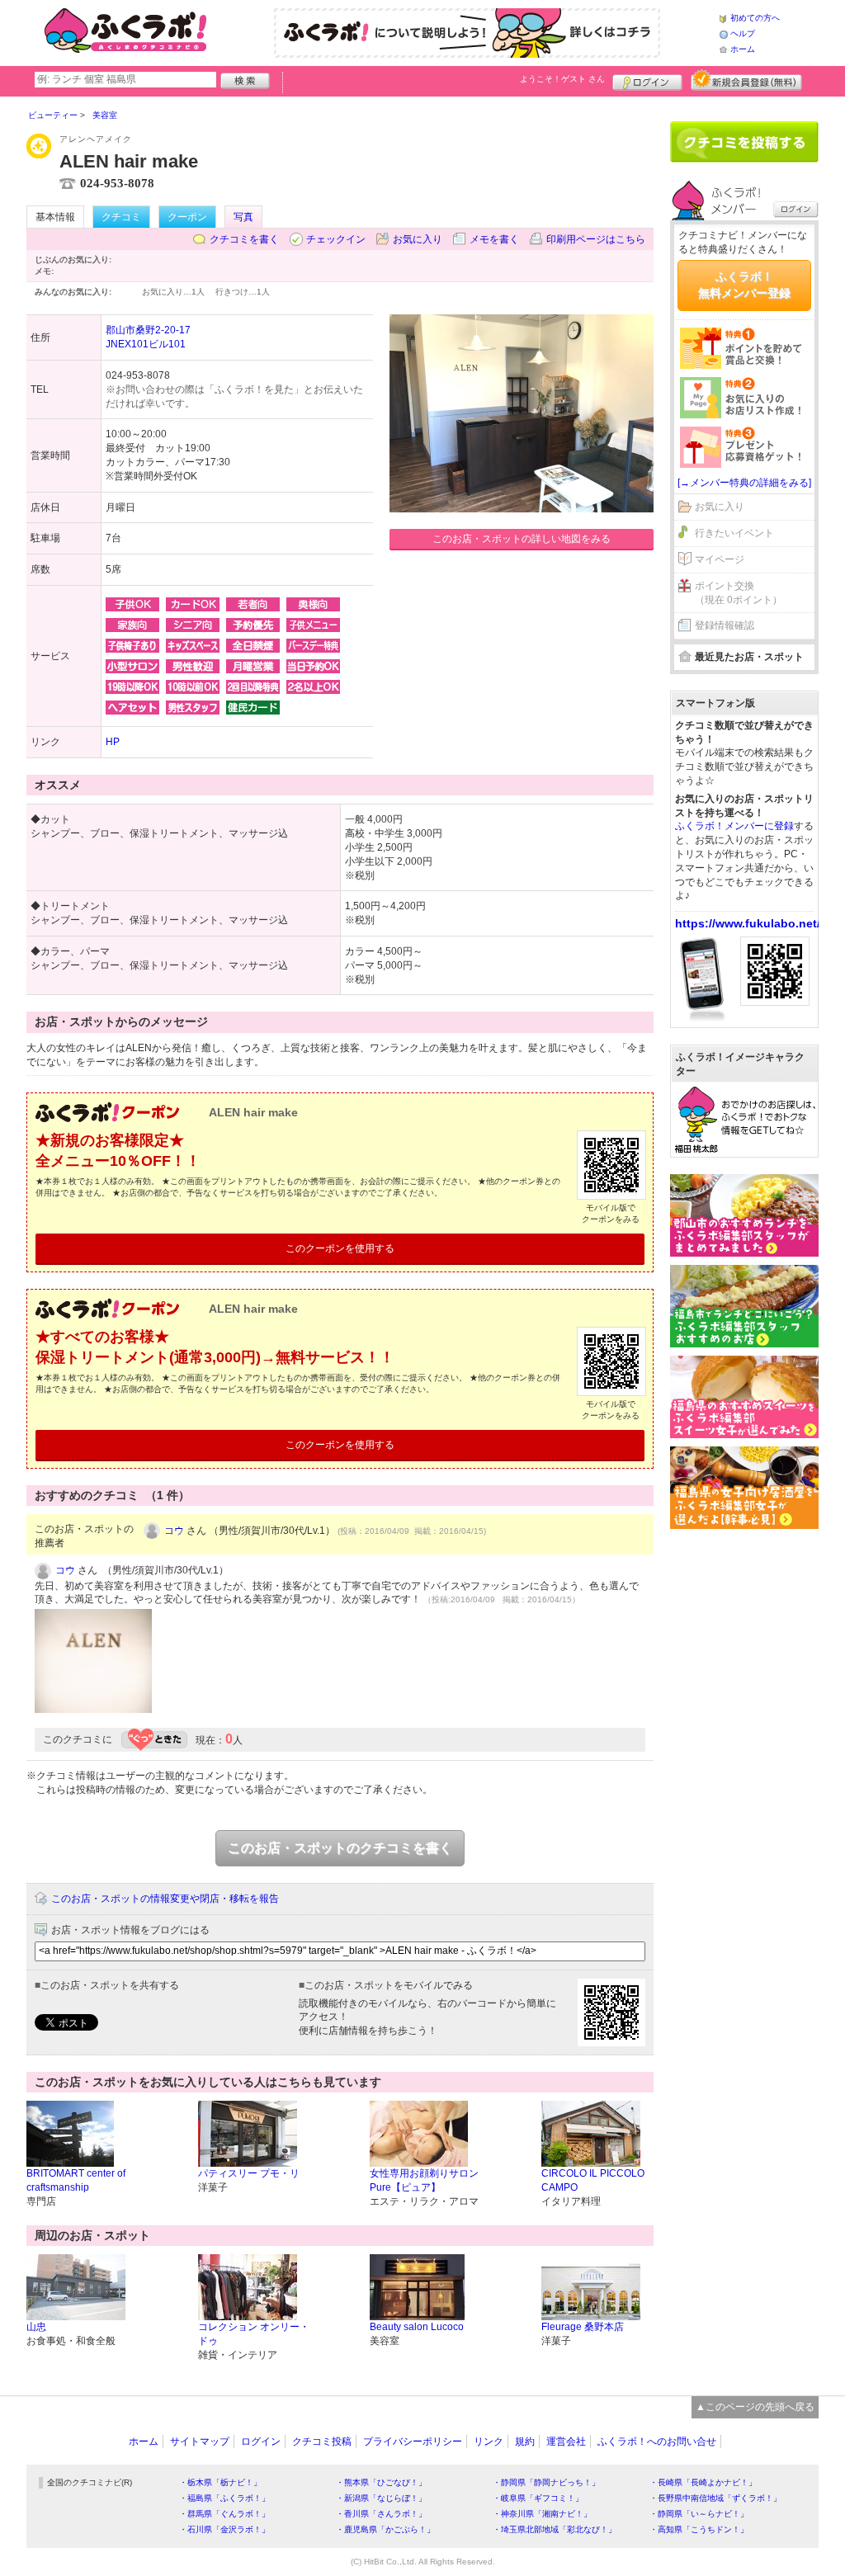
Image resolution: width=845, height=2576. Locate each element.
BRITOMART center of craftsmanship (76, 2180)
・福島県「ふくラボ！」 (224, 2498)
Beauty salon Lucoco (417, 2327)
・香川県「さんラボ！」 (381, 2514)
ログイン (647, 80)
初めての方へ (755, 18)
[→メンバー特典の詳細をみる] (744, 483)
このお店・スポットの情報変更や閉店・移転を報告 (165, 1899)
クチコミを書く (244, 239)
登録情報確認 (725, 625)
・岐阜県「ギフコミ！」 (538, 2498)
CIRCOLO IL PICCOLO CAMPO (593, 2180)
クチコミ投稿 (322, 2442)
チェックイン (336, 239)
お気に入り (418, 239)
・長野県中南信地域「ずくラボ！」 (715, 2498)
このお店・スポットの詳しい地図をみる (522, 539)
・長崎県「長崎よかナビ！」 (703, 2482)
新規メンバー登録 (746, 80)
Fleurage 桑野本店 (583, 2327)
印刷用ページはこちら (596, 239)
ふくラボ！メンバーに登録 (734, 826)
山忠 (36, 2327)
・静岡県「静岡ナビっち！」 (546, 2482)
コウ (174, 1531)
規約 (525, 2442)
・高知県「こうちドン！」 (699, 2529)
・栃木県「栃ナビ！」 (220, 2482)
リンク (489, 2442)
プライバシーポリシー (413, 2442)
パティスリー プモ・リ (249, 2173)
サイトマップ (200, 2442)
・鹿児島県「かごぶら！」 (385, 2529)
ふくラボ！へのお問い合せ (657, 2442)
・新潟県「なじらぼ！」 (381, 2498)
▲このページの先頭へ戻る (755, 2407)
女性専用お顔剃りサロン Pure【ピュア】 (424, 2180)
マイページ (720, 559)
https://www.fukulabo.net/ (748, 923)
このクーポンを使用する (340, 1248)
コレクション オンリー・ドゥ (254, 2334)
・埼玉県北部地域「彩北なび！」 (555, 2529)
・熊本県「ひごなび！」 (381, 2482)
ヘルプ (743, 33)
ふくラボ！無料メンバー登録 (744, 285)
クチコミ (121, 217)
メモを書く (494, 239)
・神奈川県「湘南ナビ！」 (542, 2514)
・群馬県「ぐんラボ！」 (224, 2514)
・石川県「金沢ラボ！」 (224, 2529)
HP (113, 742)
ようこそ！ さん (562, 79)
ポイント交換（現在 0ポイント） (739, 593)
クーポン (187, 217)
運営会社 (566, 2442)
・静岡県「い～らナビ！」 (699, 2514)
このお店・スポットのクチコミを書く (340, 1848)
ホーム (743, 49)
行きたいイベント (734, 533)
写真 (243, 217)
